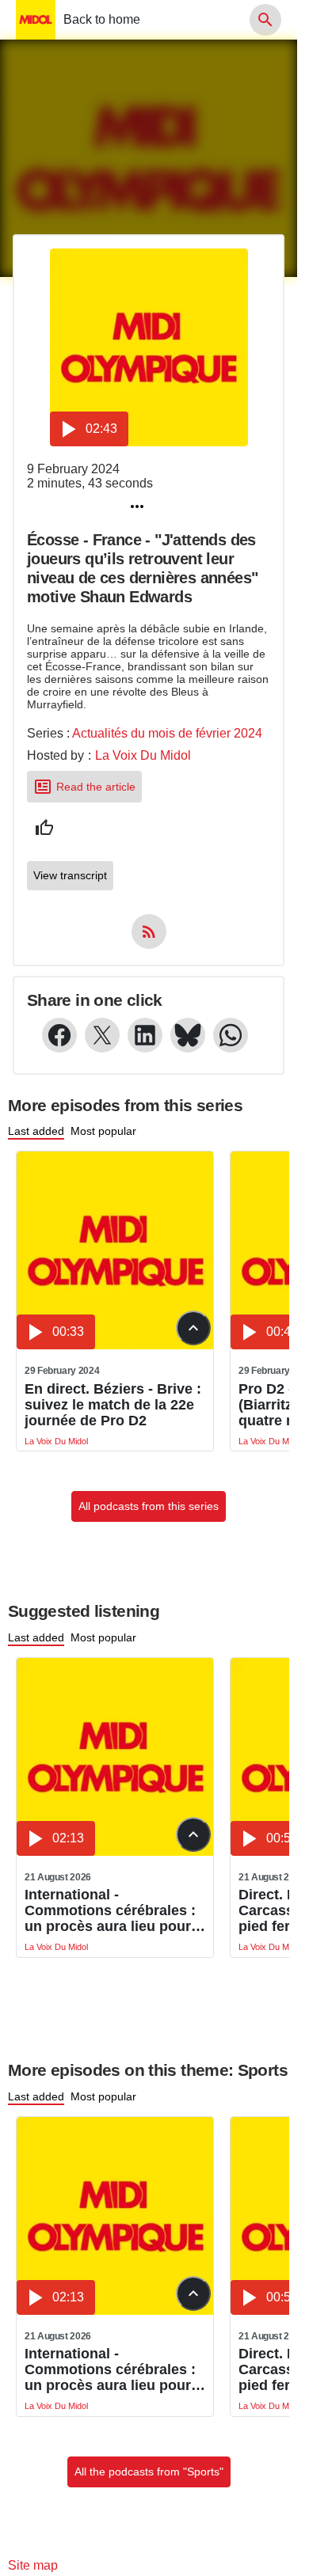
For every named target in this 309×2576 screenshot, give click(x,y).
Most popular (103, 1131)
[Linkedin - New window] (145, 1035)
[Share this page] (137, 506)
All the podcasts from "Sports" (149, 2472)
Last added (36, 1131)
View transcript (70, 875)
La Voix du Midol (143, 755)
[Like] (44, 828)
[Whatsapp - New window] (231, 1035)
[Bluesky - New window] (188, 1035)
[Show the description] (193, 1328)
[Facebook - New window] (59, 1035)
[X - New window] (102, 1035)
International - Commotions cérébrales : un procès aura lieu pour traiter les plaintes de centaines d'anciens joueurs (110, 1910)
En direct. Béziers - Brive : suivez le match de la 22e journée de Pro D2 (113, 1405)
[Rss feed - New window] (149, 931)
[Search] (265, 20)
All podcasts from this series (149, 1506)
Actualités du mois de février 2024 (167, 733)
